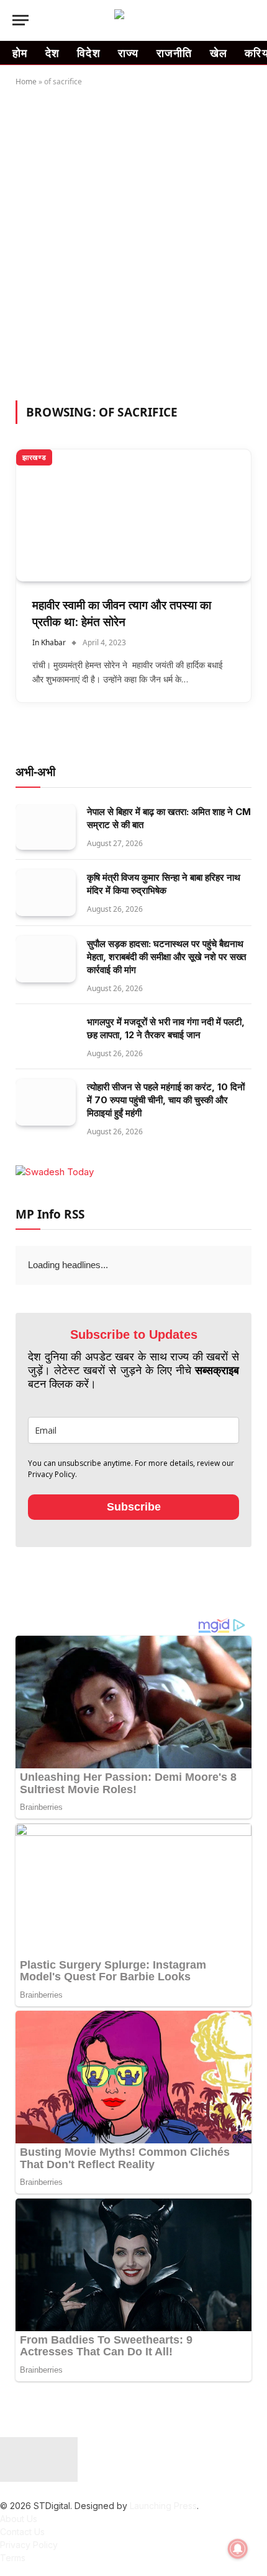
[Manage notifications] (238, 2549)
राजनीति (174, 53)
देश (53, 53)
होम (20, 53)
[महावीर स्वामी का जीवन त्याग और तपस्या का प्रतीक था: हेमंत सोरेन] (133, 515)
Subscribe (134, 1507)
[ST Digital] (134, 20)
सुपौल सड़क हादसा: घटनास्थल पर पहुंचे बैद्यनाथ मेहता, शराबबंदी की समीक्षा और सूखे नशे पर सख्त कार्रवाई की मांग (166, 957)
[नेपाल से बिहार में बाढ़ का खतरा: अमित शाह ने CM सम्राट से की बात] (46, 827)
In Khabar (49, 642)
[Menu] (20, 20)
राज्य (129, 53)
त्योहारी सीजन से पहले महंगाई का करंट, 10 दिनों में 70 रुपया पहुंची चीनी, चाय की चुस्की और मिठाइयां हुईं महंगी (166, 1100)
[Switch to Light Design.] (230, 20)
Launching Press (163, 2506)
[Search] (249, 20)
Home (26, 82)
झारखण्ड (34, 457)
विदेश (89, 53)
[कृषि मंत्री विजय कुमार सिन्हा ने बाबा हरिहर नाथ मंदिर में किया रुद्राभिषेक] (46, 893)
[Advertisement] (133, 241)
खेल (219, 53)
